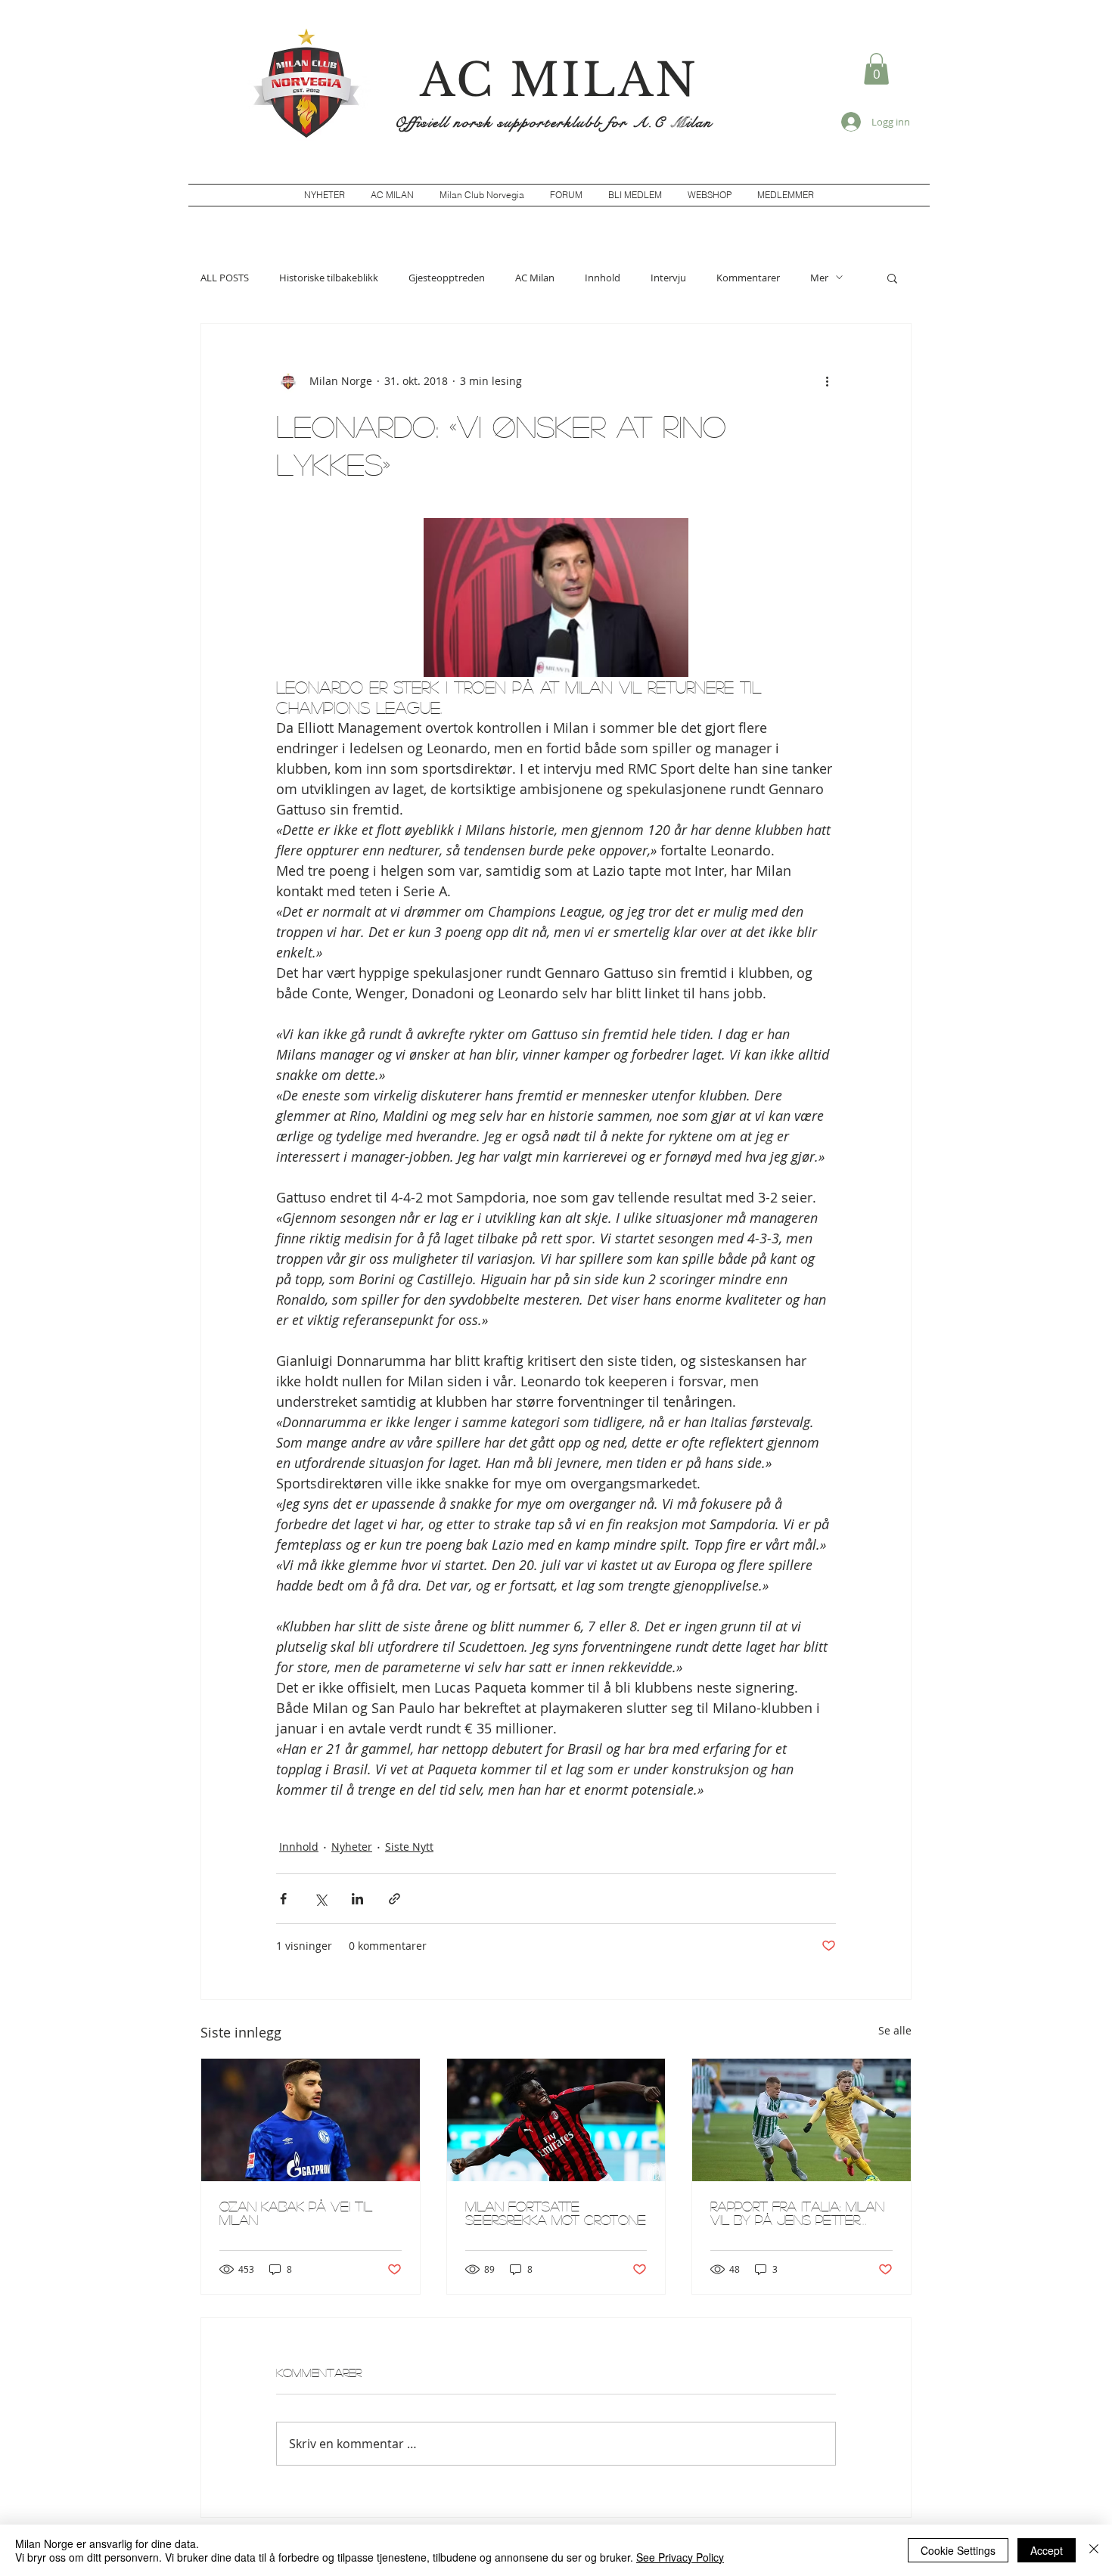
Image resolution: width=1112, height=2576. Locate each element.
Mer (819, 278)
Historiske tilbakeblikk (329, 278)
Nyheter (352, 1847)
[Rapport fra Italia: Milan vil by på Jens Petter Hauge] (801, 2120)
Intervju (668, 278)
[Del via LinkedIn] (357, 1899)
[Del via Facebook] (283, 1899)
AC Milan (535, 278)
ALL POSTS (225, 278)
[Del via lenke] (394, 1899)
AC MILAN (559, 80)
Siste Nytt (409, 1847)
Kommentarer (748, 278)
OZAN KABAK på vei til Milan (296, 2213)
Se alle (895, 2030)
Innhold (603, 278)
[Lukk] (1094, 2550)
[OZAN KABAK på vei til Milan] (311, 2120)
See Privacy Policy (680, 2557)
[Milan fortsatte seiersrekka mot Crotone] (556, 2120)
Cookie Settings (958, 2550)
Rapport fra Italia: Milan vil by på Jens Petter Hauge (797, 2213)
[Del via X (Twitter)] (320, 1899)
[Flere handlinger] (827, 381)
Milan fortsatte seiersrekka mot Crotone (556, 2213)
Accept (1047, 2550)
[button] (876, 69)
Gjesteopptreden (447, 278)
